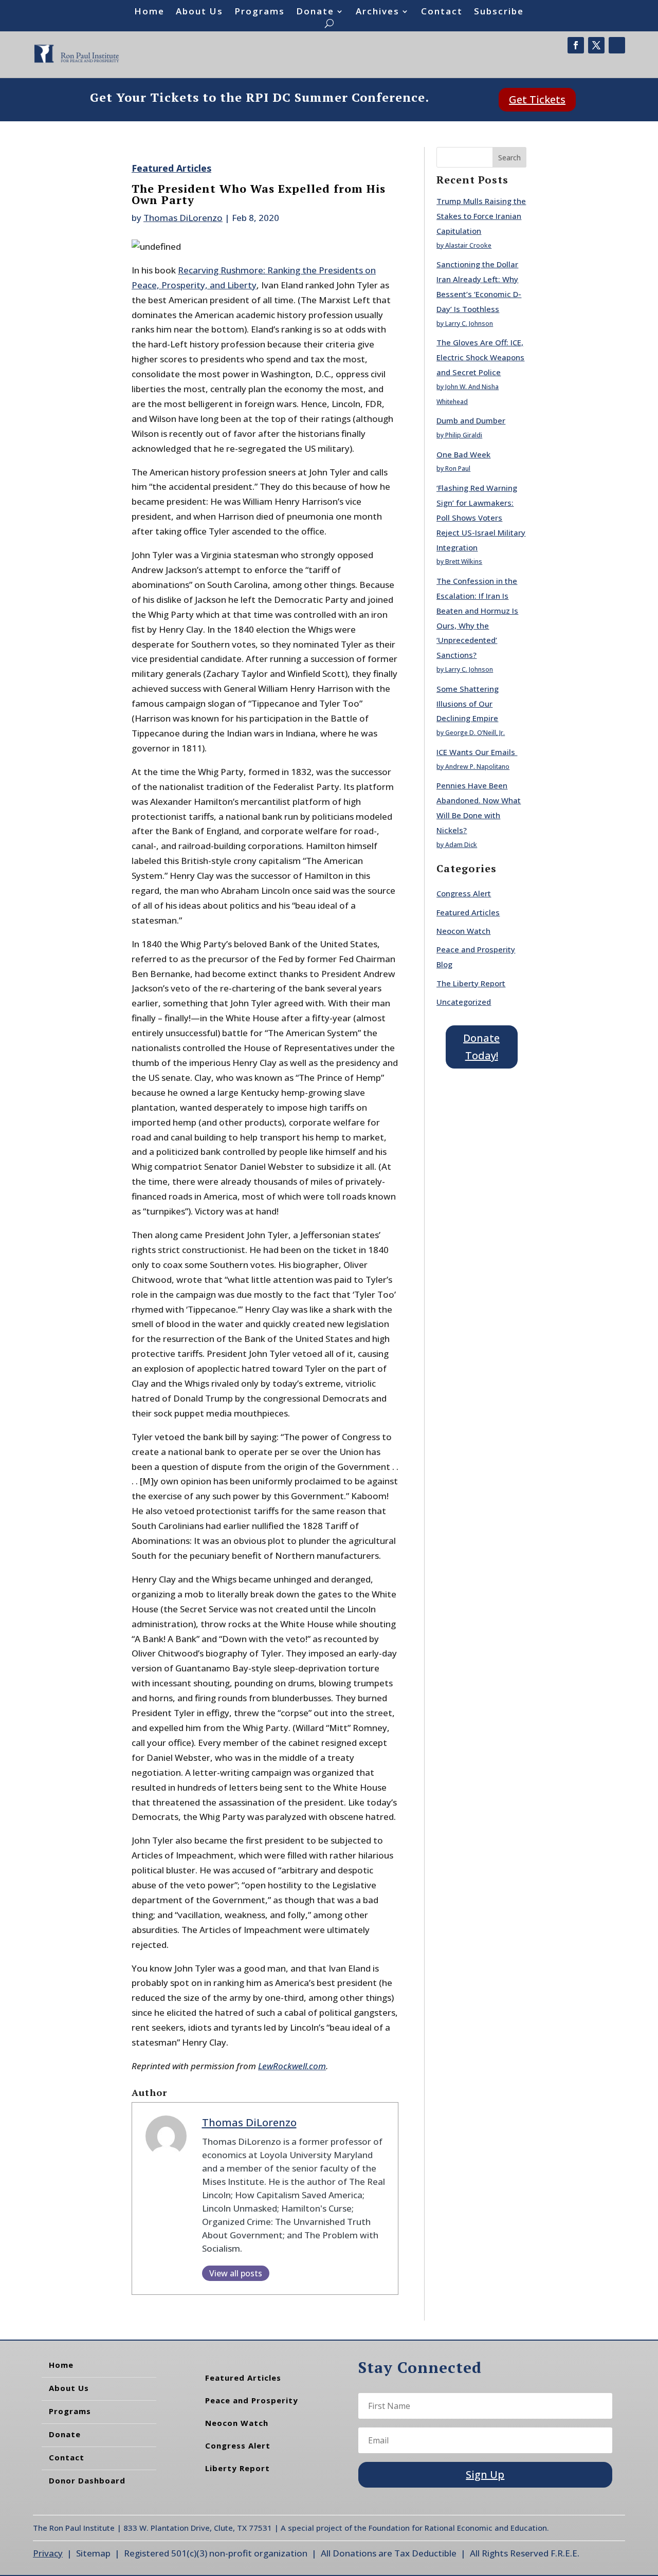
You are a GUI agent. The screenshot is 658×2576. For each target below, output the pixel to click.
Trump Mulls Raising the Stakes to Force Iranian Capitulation (481, 216)
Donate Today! (481, 1047)
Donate (315, 12)
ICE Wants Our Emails (477, 752)
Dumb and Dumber (471, 420)
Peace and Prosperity (252, 2400)
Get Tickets (537, 99)
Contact (442, 12)
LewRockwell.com (292, 2066)
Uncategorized (464, 1002)
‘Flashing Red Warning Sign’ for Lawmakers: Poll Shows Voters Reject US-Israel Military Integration (481, 518)
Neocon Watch (463, 931)
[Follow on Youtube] (617, 45)
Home (149, 12)
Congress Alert (464, 893)
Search (509, 158)
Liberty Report (237, 2468)
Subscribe (499, 12)
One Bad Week (463, 454)
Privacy (48, 2553)
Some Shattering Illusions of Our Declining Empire (468, 704)
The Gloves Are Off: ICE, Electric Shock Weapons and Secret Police (480, 357)
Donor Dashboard (87, 2480)
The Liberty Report (471, 983)
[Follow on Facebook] (576, 45)
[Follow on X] (596, 45)
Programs (260, 12)
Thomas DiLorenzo (183, 218)
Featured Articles (171, 168)
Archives (378, 12)
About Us (199, 12)
